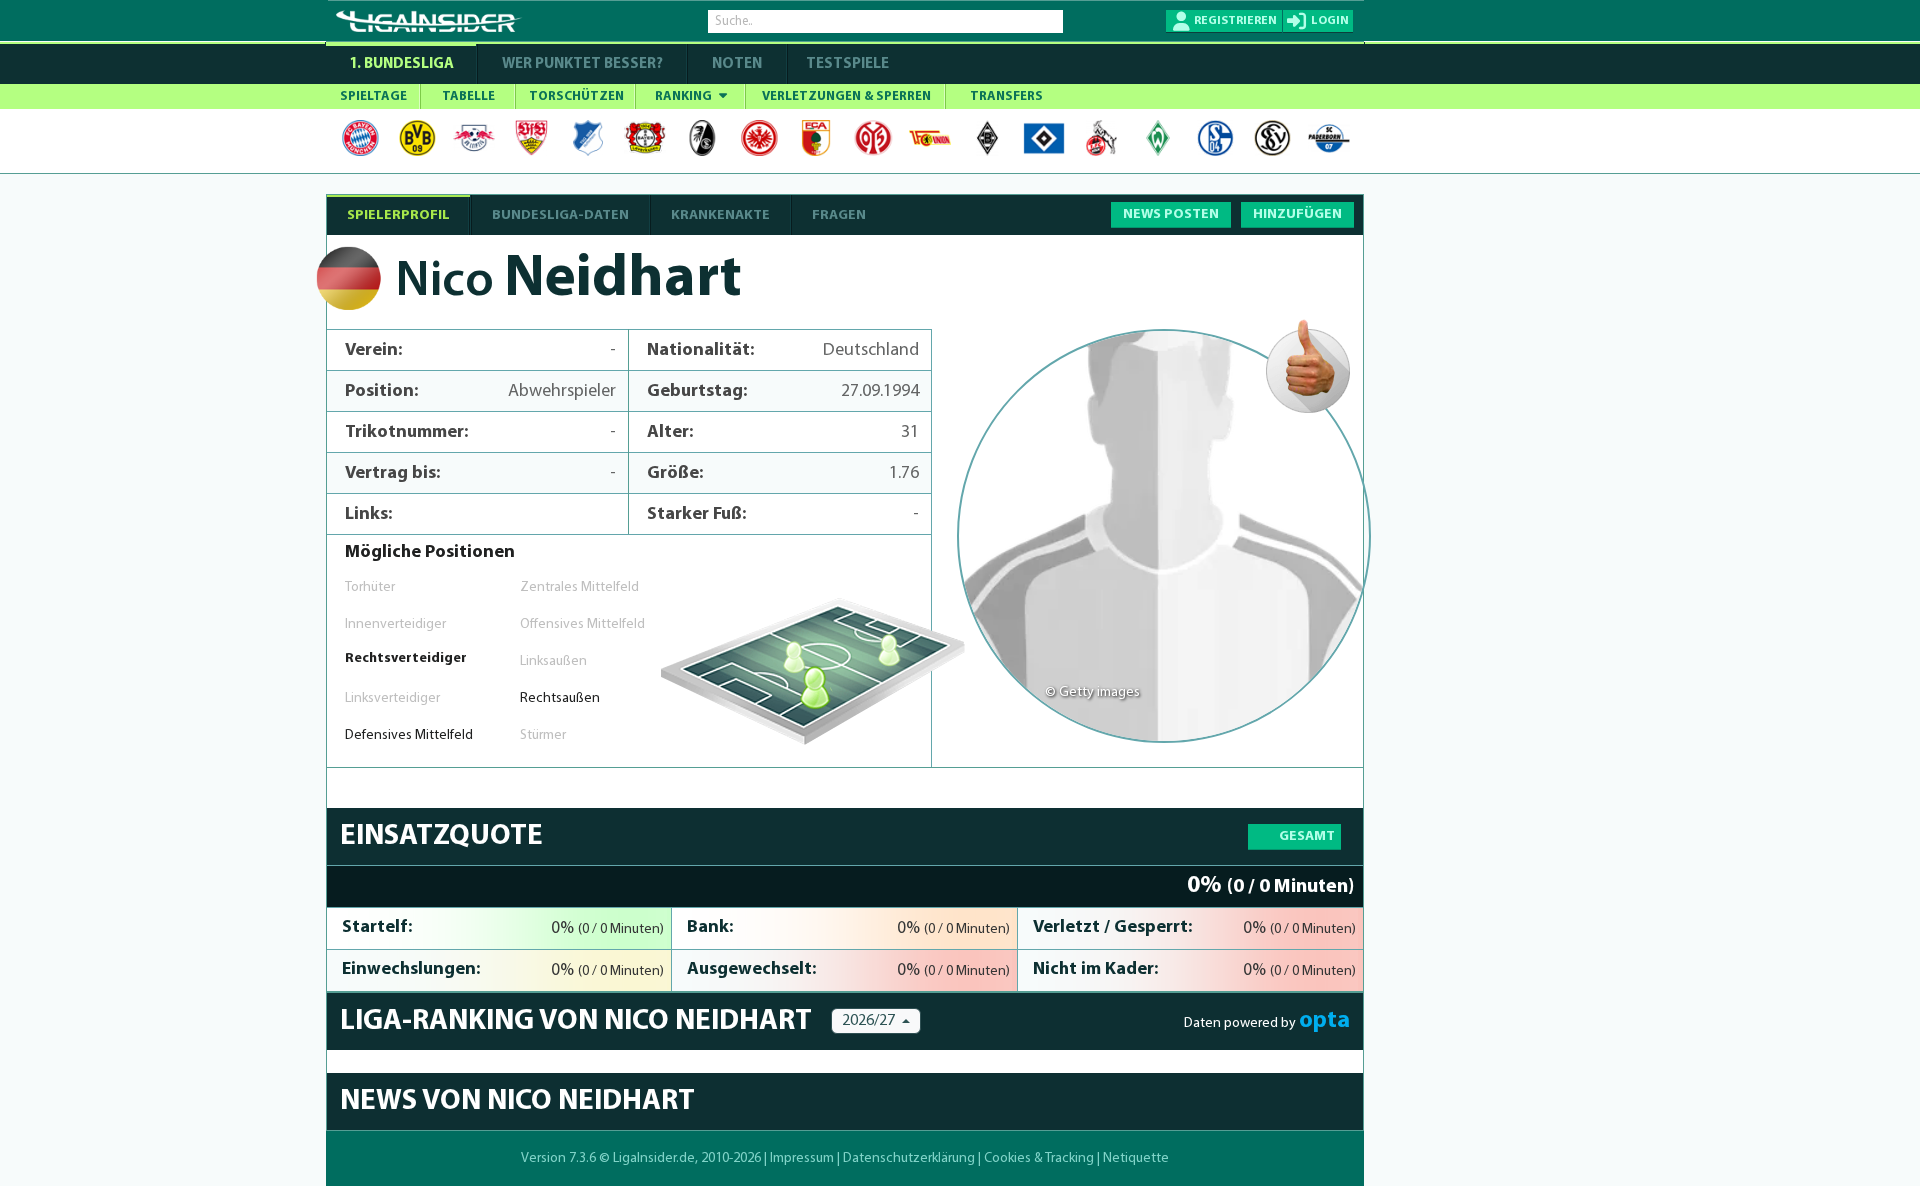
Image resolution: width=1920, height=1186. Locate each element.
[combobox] (876, 1021)
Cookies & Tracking (1039, 1158)
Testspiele (846, 64)
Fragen (839, 215)
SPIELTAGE (373, 96)
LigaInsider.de (654, 1158)
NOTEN (737, 64)
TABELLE (468, 96)
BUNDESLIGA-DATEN (560, 215)
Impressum (802, 1158)
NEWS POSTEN (1171, 214)
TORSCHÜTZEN (576, 96)
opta (1324, 1021)
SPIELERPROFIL (398, 215)
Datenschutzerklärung (909, 1158)
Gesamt (1307, 836)
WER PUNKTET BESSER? (582, 64)
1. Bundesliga (401, 64)
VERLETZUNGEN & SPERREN (846, 96)
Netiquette (1136, 1158)
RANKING (685, 96)
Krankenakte (720, 215)
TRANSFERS (1006, 96)
